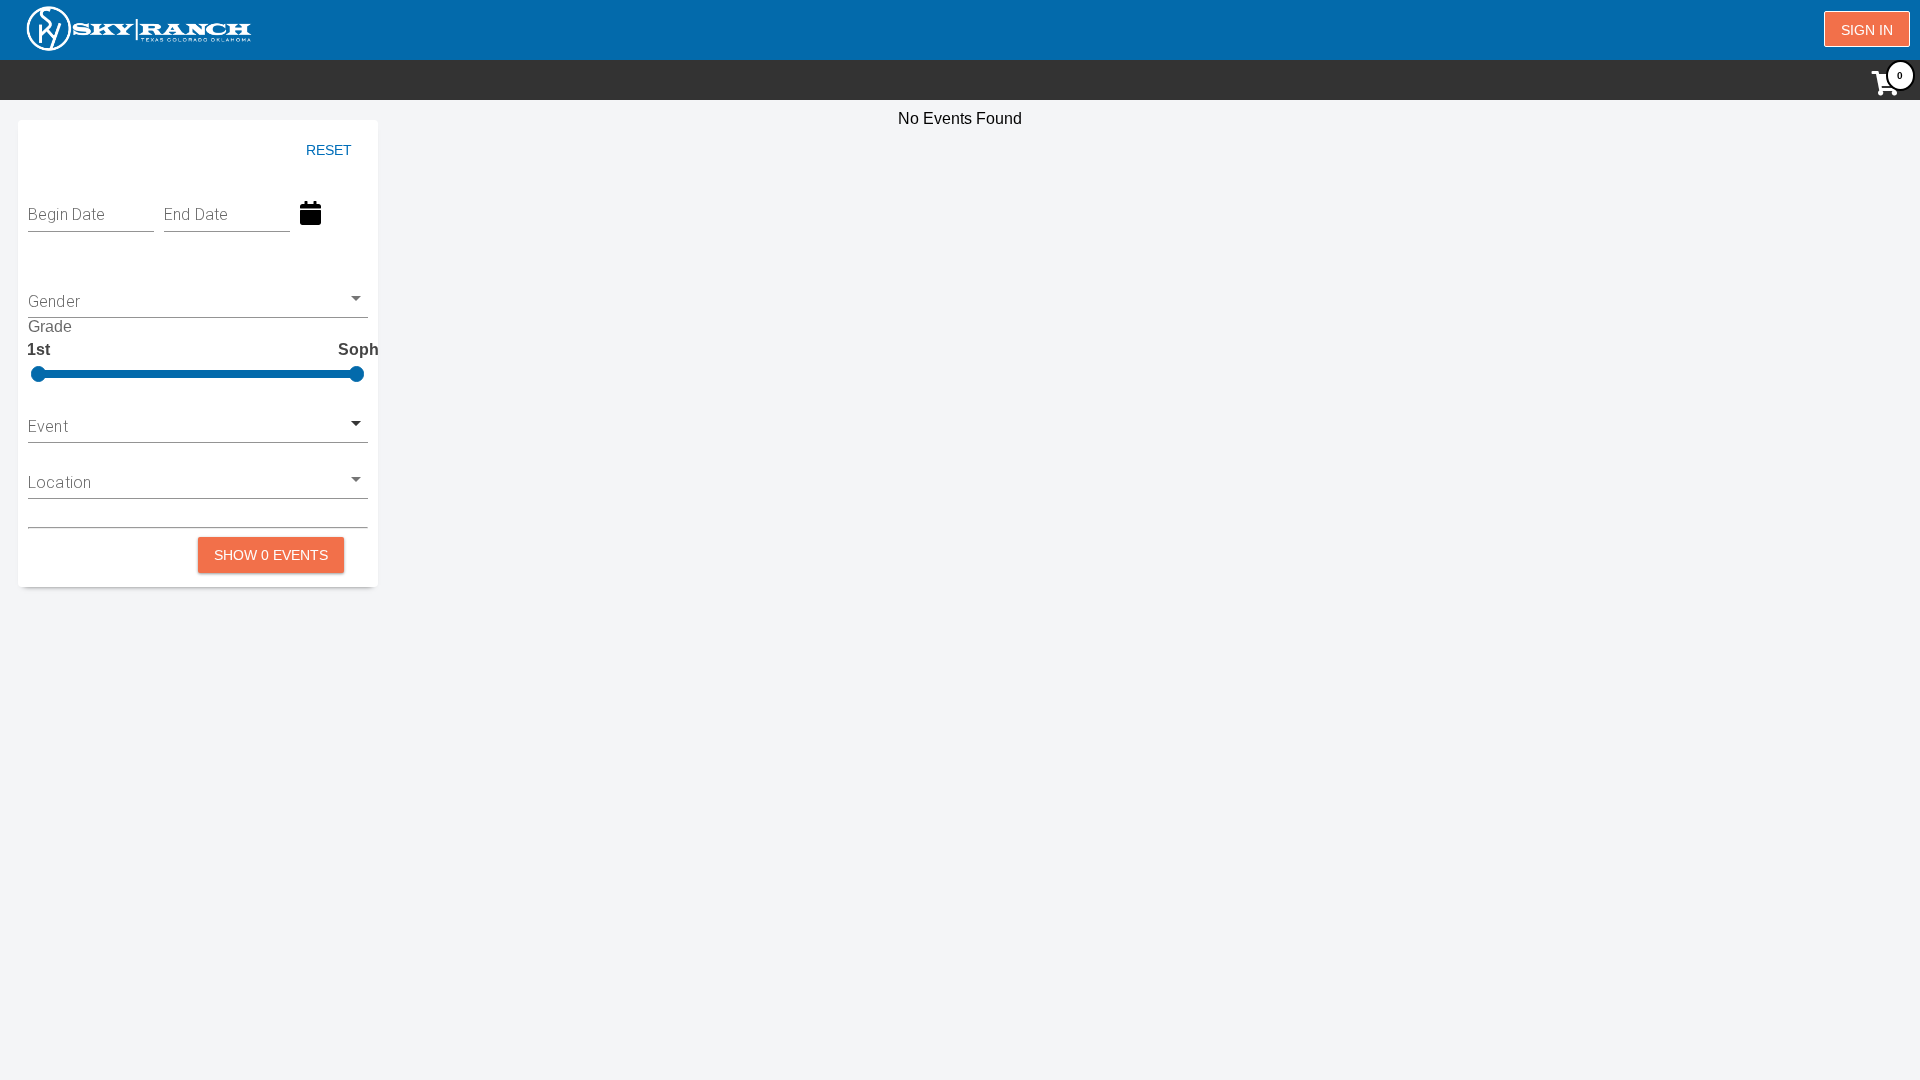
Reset (329, 150)
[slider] (38, 374)
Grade (50, 326)
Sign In (1867, 30)
